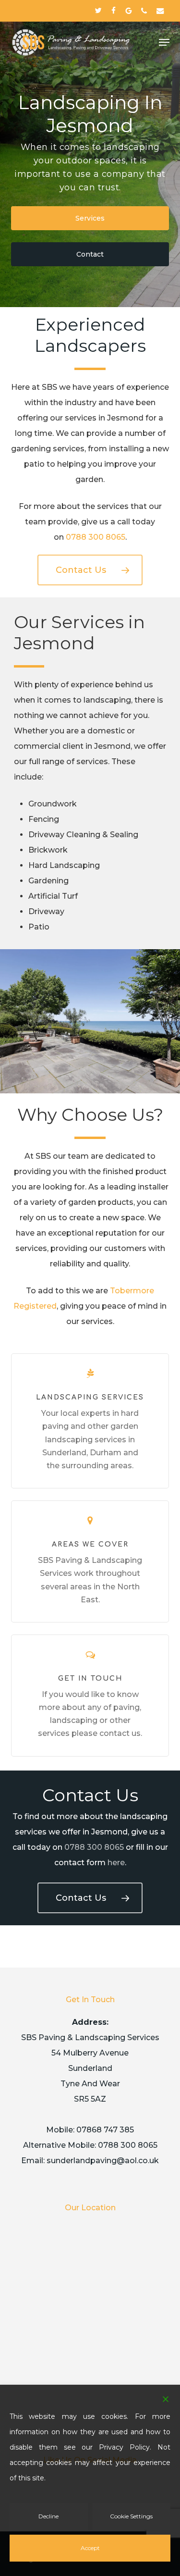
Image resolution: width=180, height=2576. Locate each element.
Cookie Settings (131, 2516)
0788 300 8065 (96, 537)
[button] (164, 42)
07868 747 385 (105, 2130)
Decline (48, 2516)
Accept (90, 2548)
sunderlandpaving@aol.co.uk (103, 2161)
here (116, 1863)
